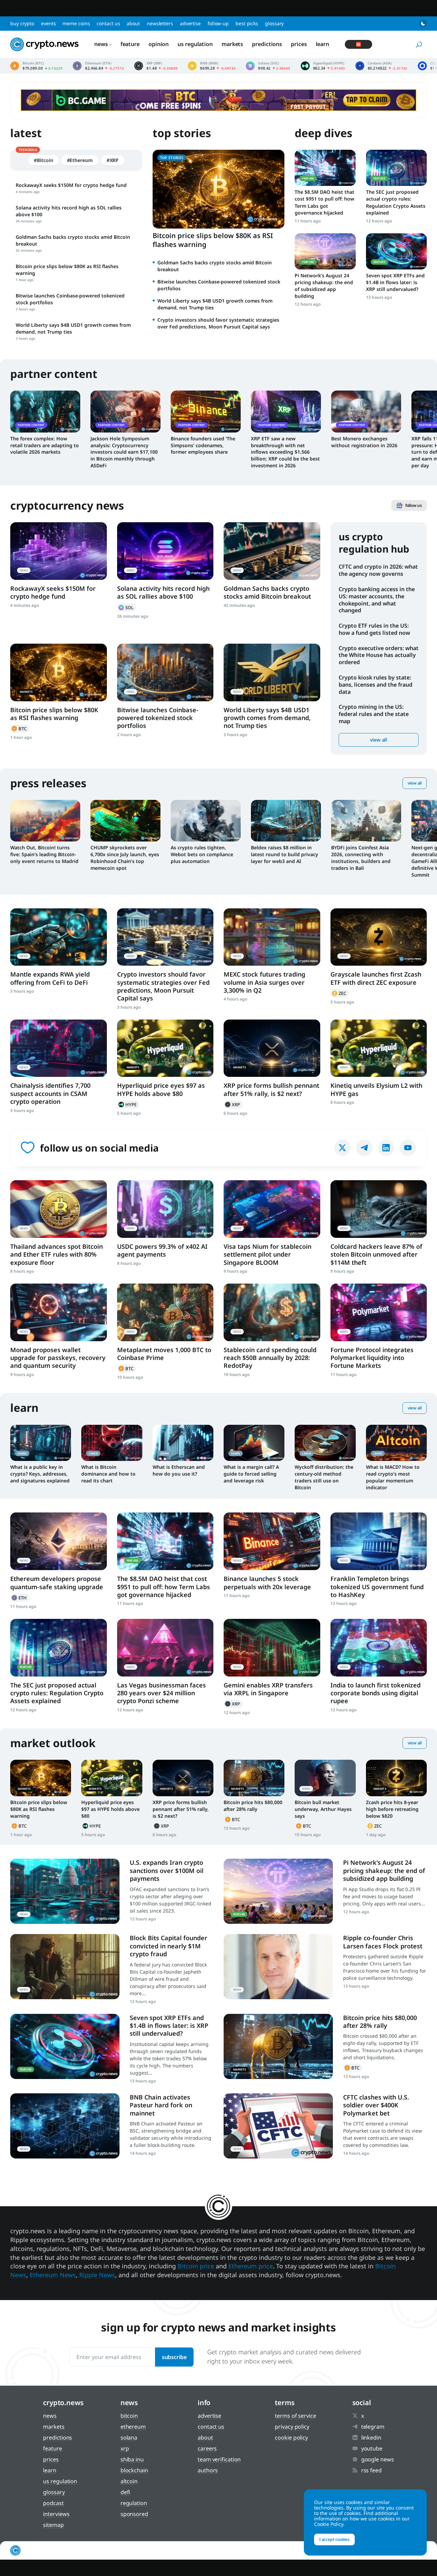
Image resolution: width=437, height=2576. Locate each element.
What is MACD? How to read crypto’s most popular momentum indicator (393, 1477)
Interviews (56, 2514)
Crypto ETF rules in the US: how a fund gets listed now (374, 629)
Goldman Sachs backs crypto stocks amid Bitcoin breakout (267, 592)
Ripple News (97, 2275)
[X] (342, 1148)
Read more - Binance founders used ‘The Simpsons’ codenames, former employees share (206, 411)
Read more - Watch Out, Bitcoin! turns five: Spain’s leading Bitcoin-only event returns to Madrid (45, 821)
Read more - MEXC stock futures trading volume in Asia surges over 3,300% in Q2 (272, 937)
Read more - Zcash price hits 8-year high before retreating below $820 (396, 1778)
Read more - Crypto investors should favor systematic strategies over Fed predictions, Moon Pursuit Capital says (165, 937)
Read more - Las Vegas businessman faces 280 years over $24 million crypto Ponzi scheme (165, 1648)
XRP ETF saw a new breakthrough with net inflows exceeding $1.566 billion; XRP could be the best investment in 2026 (285, 452)
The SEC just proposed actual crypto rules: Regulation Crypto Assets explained (396, 202)
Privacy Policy (292, 2427)
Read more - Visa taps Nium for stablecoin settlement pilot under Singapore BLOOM (272, 1209)
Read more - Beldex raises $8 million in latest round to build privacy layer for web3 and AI (286, 821)
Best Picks (247, 23)
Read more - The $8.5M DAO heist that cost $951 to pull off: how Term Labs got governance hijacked (325, 168)
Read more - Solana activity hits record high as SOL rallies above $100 (165, 551)
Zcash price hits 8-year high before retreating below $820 (392, 1809)
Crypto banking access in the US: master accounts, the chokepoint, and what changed (377, 600)
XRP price (156, 66)
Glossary (274, 23)
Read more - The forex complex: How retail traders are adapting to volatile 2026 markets (45, 411)
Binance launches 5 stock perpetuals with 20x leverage (267, 1583)
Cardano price (382, 66)
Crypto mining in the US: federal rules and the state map (374, 714)
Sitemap (53, 2525)
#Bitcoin (43, 160)
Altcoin (129, 2481)
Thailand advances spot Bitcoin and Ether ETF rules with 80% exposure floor (57, 1254)
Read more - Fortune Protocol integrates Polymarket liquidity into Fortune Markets (379, 1312)
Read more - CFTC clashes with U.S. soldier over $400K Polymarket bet (278, 2126)
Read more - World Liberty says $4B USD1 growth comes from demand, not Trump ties (272, 672)
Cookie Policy (291, 2438)
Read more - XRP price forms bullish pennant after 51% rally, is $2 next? (272, 1048)
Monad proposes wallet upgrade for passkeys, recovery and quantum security (58, 1358)
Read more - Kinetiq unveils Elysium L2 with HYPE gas (379, 1048)
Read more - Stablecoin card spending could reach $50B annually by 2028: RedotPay (272, 1312)
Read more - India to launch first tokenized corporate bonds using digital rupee (379, 1648)
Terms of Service (295, 2416)
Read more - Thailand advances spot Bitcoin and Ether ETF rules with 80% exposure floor (59, 1209)
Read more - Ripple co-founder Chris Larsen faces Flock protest (278, 1967)
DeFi (125, 2492)
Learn (323, 44)
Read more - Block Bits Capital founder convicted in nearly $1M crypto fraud (65, 1967)
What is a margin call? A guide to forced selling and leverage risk (251, 1474)
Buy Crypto (22, 23)
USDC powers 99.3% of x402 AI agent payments (162, 1250)
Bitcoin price (36, 66)
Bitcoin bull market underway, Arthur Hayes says (323, 1809)
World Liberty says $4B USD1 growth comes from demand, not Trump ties (267, 718)
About (133, 23)
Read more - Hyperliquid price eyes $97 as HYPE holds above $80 (165, 1048)
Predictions (267, 44)
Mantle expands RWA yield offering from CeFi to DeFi (50, 978)
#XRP (113, 160)
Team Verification (219, 2459)
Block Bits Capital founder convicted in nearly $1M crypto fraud (168, 1946)
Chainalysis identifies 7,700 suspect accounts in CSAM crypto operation (50, 1093)
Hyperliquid (128, 1104)
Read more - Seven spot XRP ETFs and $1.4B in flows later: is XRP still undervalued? (396, 251)
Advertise (190, 23)
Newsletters (160, 23)
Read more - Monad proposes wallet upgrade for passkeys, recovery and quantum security (59, 1312)
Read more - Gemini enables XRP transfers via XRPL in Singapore (272, 1648)
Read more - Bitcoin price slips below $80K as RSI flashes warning (59, 672)
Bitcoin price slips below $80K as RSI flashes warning (213, 240)
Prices (299, 44)
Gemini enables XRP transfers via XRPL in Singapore (268, 1689)
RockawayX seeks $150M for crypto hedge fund (53, 592)
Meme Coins (76, 23)
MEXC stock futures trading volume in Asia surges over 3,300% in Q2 (264, 982)
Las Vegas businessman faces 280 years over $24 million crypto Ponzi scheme (161, 1693)
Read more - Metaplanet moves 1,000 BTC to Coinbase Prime (165, 1312)
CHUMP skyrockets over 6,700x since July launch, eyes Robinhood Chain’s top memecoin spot (125, 858)
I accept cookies (334, 2539)
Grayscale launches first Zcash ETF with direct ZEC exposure (376, 978)
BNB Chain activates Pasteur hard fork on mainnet (161, 2105)
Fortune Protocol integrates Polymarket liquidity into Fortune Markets (372, 1358)
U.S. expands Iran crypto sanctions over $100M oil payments (167, 1870)
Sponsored (134, 2514)
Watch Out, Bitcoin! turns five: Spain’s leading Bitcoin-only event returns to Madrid (44, 854)
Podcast (53, 2503)
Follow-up (218, 23)
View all (379, 740)
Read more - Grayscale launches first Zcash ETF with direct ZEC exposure (379, 937)
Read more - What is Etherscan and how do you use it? (183, 1443)
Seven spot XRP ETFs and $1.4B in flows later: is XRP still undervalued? (395, 282)
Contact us (108, 23)
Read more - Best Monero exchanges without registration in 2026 (366, 411)
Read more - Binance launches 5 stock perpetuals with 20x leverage (272, 1541)
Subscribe (174, 2357)
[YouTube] (408, 1148)
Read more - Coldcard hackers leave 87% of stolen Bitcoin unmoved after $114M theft (379, 1209)
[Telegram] (364, 1148)
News (101, 44)
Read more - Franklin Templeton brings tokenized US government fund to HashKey (379, 1541)
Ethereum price (98, 66)
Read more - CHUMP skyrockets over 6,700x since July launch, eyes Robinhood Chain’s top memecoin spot (125, 821)
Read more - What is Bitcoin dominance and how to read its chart (112, 1443)
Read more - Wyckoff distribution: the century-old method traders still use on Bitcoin (325, 1443)
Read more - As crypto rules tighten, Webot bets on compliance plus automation (206, 821)
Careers (207, 2448)
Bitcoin (20, 729)
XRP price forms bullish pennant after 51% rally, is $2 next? (271, 1089)
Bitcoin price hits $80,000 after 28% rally (253, 1806)
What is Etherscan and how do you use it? (179, 1470)
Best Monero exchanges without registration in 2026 (364, 442)
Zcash (340, 993)
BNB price (212, 66)
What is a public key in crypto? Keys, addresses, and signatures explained (40, 1474)
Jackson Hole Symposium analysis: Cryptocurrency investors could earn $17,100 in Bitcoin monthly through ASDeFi (124, 452)
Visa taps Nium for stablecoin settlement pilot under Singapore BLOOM (267, 1254)
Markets (232, 44)
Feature (130, 44)
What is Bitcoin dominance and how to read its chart (108, 1474)
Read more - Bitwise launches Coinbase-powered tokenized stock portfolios (165, 672)
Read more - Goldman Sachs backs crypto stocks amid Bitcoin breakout (272, 551)
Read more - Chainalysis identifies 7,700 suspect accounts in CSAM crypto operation (59, 1048)
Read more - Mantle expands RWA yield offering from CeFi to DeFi (59, 937)
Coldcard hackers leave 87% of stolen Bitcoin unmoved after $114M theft (376, 1254)
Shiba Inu (132, 2459)
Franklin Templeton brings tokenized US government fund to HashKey (377, 1587)
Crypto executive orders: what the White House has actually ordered (379, 655)
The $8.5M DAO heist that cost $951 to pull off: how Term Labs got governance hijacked (325, 202)
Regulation (134, 2503)
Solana (127, 608)
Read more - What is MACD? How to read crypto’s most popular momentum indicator (396, 1443)
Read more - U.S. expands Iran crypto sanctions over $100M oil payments (65, 1891)
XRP (233, 1104)
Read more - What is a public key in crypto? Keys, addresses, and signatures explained (41, 1443)
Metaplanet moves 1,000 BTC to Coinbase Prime (164, 1354)
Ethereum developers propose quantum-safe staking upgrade (57, 1583)
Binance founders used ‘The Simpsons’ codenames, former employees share (203, 445)
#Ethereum (80, 160)
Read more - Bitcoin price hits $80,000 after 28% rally (254, 1778)
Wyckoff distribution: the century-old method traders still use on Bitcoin (324, 1477)
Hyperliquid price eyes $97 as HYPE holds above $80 (161, 1089)
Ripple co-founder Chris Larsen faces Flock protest (383, 1942)
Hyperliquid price (323, 66)
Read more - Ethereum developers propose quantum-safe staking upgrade (59, 1541)
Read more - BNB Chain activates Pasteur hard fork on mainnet (65, 2126)
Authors (208, 2470)
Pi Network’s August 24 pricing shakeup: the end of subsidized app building (324, 286)
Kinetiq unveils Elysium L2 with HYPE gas (376, 1089)
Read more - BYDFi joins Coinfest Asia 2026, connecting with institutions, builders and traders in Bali (366, 821)
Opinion (159, 44)
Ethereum (20, 1598)
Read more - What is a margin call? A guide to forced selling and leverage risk (254, 1443)
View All (415, 783)
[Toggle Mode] (423, 24)
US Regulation (195, 44)
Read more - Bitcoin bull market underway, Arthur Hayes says (325, 1778)
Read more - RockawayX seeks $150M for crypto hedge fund (59, 551)
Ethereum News (53, 2275)
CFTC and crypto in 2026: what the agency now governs (378, 570)
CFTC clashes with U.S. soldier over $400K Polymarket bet (376, 2105)
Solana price (268, 66)
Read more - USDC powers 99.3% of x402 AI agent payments (165, 1209)
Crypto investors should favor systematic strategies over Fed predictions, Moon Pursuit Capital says (218, 323)
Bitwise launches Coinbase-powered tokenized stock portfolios (158, 718)
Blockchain (134, 2470)
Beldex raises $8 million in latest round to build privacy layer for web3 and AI (285, 854)
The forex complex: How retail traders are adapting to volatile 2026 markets (45, 445)
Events (48, 23)
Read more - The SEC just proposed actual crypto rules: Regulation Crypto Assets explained (396, 168)
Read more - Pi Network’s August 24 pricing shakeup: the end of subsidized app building (325, 251)
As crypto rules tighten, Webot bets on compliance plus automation (202, 854)
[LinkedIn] (386, 1148)
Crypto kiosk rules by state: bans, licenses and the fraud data (376, 685)
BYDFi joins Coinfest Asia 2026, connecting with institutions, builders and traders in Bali (361, 858)
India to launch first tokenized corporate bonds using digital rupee (376, 1693)
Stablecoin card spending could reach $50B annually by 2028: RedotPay (270, 1358)
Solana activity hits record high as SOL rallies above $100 (163, 592)
